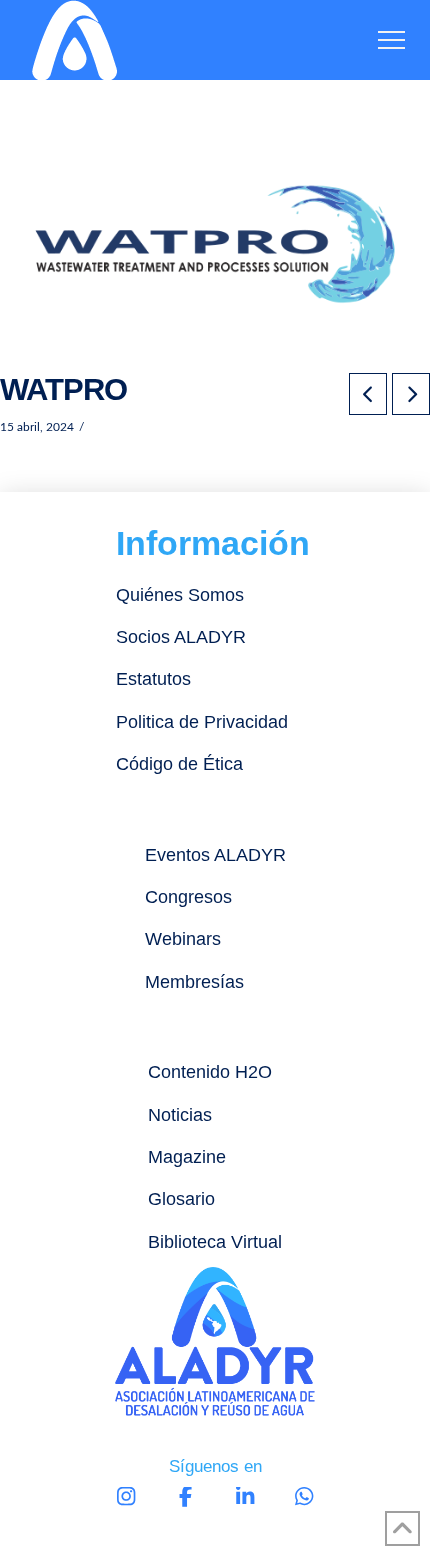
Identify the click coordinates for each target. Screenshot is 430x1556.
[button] (391, 40)
